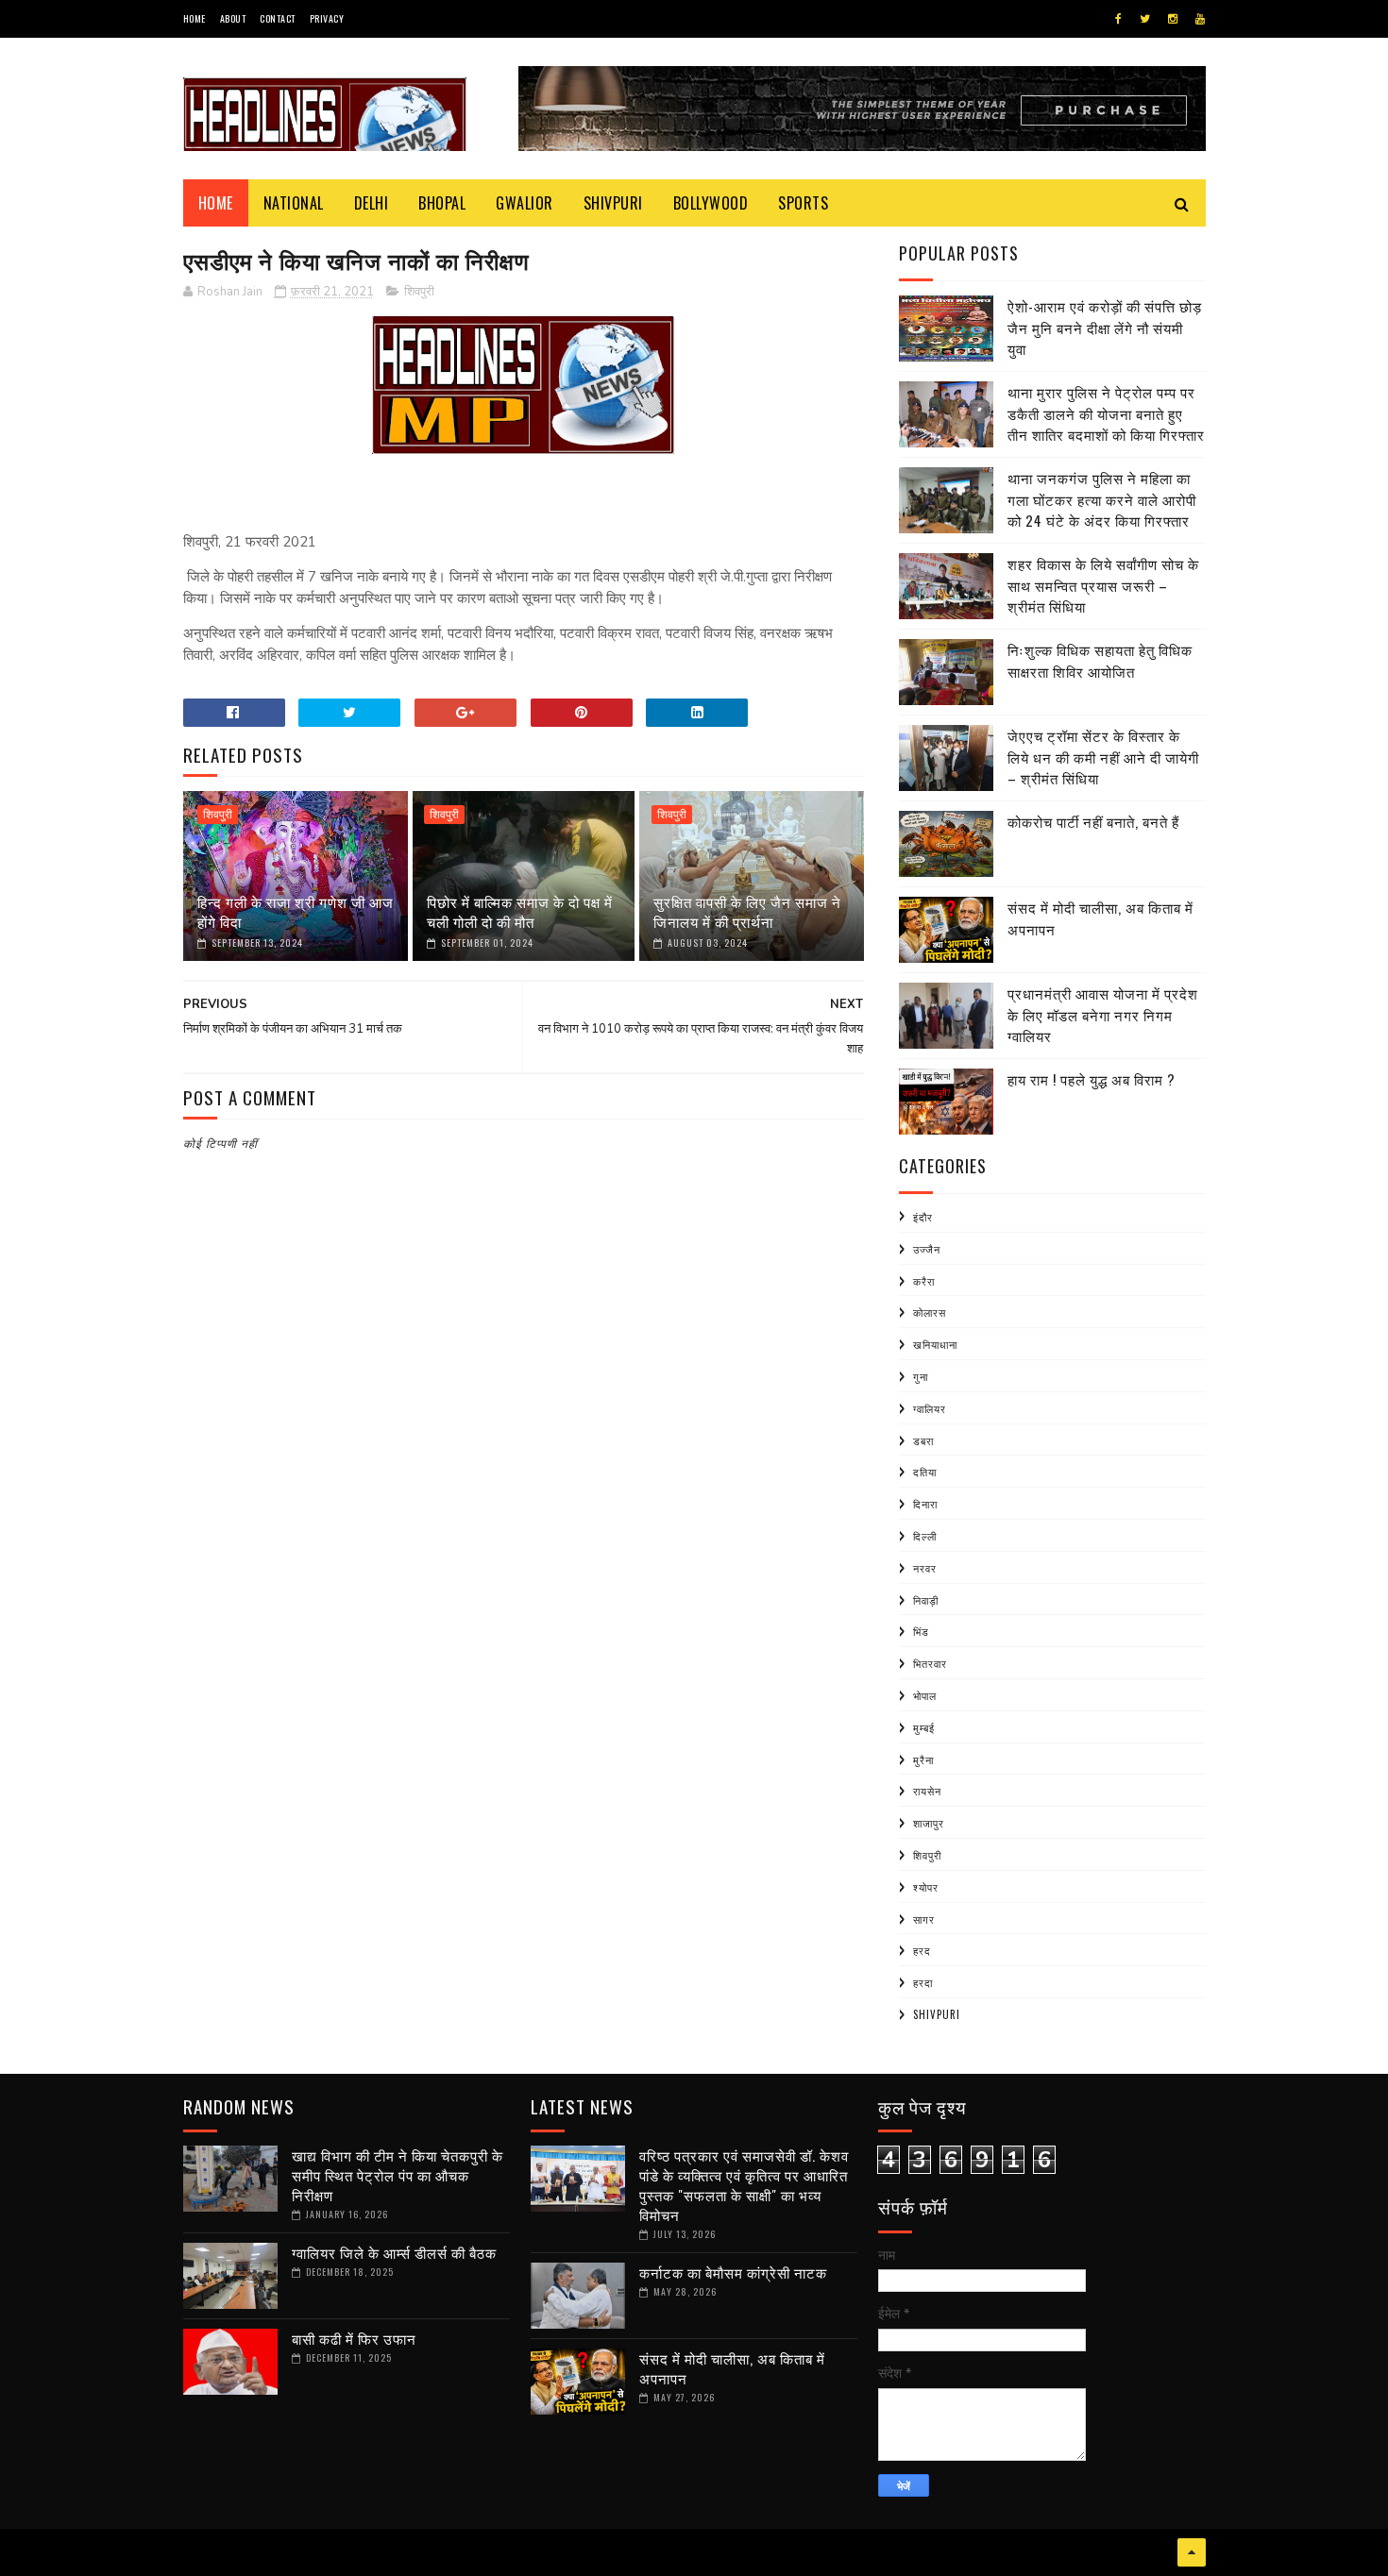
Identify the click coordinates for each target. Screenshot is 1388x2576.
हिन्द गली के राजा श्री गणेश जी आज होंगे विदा (296, 911)
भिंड (921, 1631)
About (233, 18)
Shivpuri (613, 203)
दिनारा (925, 1504)
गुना (921, 1376)
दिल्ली (925, 1536)
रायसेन (927, 1791)
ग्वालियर (930, 1408)
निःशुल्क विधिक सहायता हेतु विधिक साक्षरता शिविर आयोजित (1100, 660)
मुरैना (923, 1759)
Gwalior (525, 203)
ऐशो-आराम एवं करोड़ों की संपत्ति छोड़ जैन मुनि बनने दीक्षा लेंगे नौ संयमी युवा (1105, 327)
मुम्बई (924, 1727)
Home (195, 18)
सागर (924, 1919)
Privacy (327, 18)
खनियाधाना (935, 1344)
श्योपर (926, 1887)
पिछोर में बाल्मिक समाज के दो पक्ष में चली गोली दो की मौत (520, 911)
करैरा (924, 1281)
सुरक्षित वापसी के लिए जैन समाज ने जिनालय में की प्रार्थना (747, 911)
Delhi (372, 203)
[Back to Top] (1192, 2552)
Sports (803, 203)
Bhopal (442, 203)
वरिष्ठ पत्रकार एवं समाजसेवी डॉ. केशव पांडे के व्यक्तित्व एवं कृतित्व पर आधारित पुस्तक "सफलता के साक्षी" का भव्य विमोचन (744, 2185)
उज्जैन (927, 1249)
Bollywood (711, 203)
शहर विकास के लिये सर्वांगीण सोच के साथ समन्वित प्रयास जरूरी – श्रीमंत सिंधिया (1103, 585)
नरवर (925, 1568)
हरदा (923, 1982)
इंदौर (923, 1217)
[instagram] (1173, 19)
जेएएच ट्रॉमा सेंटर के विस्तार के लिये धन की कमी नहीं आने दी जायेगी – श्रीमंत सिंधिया (1103, 757)
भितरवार (930, 1663)
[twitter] (1145, 19)
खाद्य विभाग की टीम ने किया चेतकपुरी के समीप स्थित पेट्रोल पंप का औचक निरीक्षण (398, 2175)
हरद (922, 1950)
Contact (278, 18)
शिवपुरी (419, 292)
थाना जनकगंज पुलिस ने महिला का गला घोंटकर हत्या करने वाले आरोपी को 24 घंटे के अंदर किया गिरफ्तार (1102, 499)
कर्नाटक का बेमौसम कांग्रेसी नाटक (733, 2272)
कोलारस (930, 1312)
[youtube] (1200, 19)
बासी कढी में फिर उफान (354, 2338)
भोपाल (925, 1695)
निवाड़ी (926, 1600)
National (294, 203)
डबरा (923, 1440)
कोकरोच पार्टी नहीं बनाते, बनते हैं (1093, 821)
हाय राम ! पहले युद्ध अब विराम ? (1092, 1079)
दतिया (925, 1472)
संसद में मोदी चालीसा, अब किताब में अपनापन (732, 2368)
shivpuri (937, 2014)
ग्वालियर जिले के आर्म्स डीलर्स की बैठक (394, 2252)
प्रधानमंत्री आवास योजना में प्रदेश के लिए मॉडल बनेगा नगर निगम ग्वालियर (1103, 1014)
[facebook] (1118, 19)
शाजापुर (929, 1823)
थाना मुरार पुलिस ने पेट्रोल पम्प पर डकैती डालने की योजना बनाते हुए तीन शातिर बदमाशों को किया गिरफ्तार (1106, 413)
